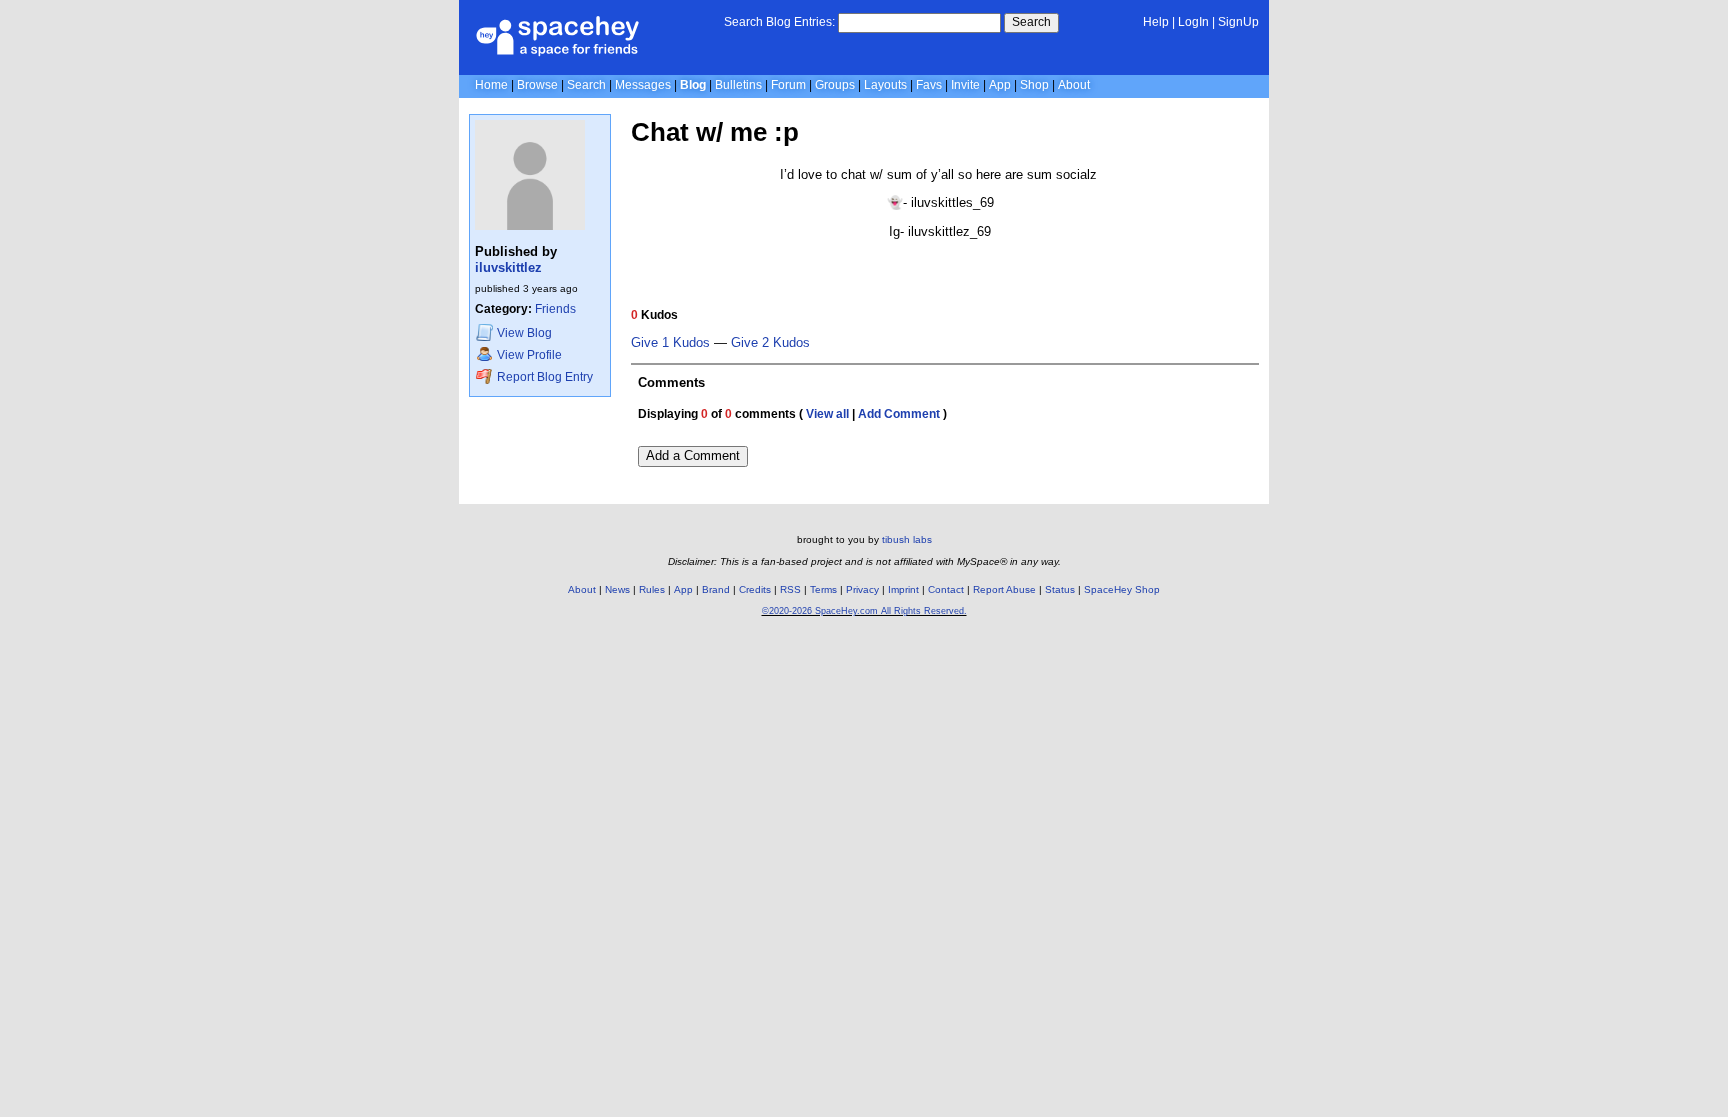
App (1000, 85)
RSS (790, 589)
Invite (965, 85)
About (1074, 85)
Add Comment (899, 414)
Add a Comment (693, 455)
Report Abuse (1004, 589)
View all (827, 414)
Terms (823, 589)
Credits (755, 589)
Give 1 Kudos (670, 343)
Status (1060, 589)
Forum (788, 85)
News (617, 589)
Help (1156, 22)
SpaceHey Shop (1122, 589)
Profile (529, 355)
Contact (946, 589)
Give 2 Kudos (770, 343)
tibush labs (907, 539)
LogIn (1193, 22)
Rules (652, 589)
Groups (835, 85)
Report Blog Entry (543, 377)
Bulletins (738, 85)
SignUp (1238, 22)
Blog (693, 85)
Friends (555, 309)
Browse (537, 85)
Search (1031, 22)
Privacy (862, 589)
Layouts (885, 85)
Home (491, 85)
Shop (1034, 85)
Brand (716, 589)
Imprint (903, 589)
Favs (929, 85)
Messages (643, 85)
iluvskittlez (508, 267)
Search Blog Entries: (779, 22)
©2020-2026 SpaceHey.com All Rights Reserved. (864, 611)
